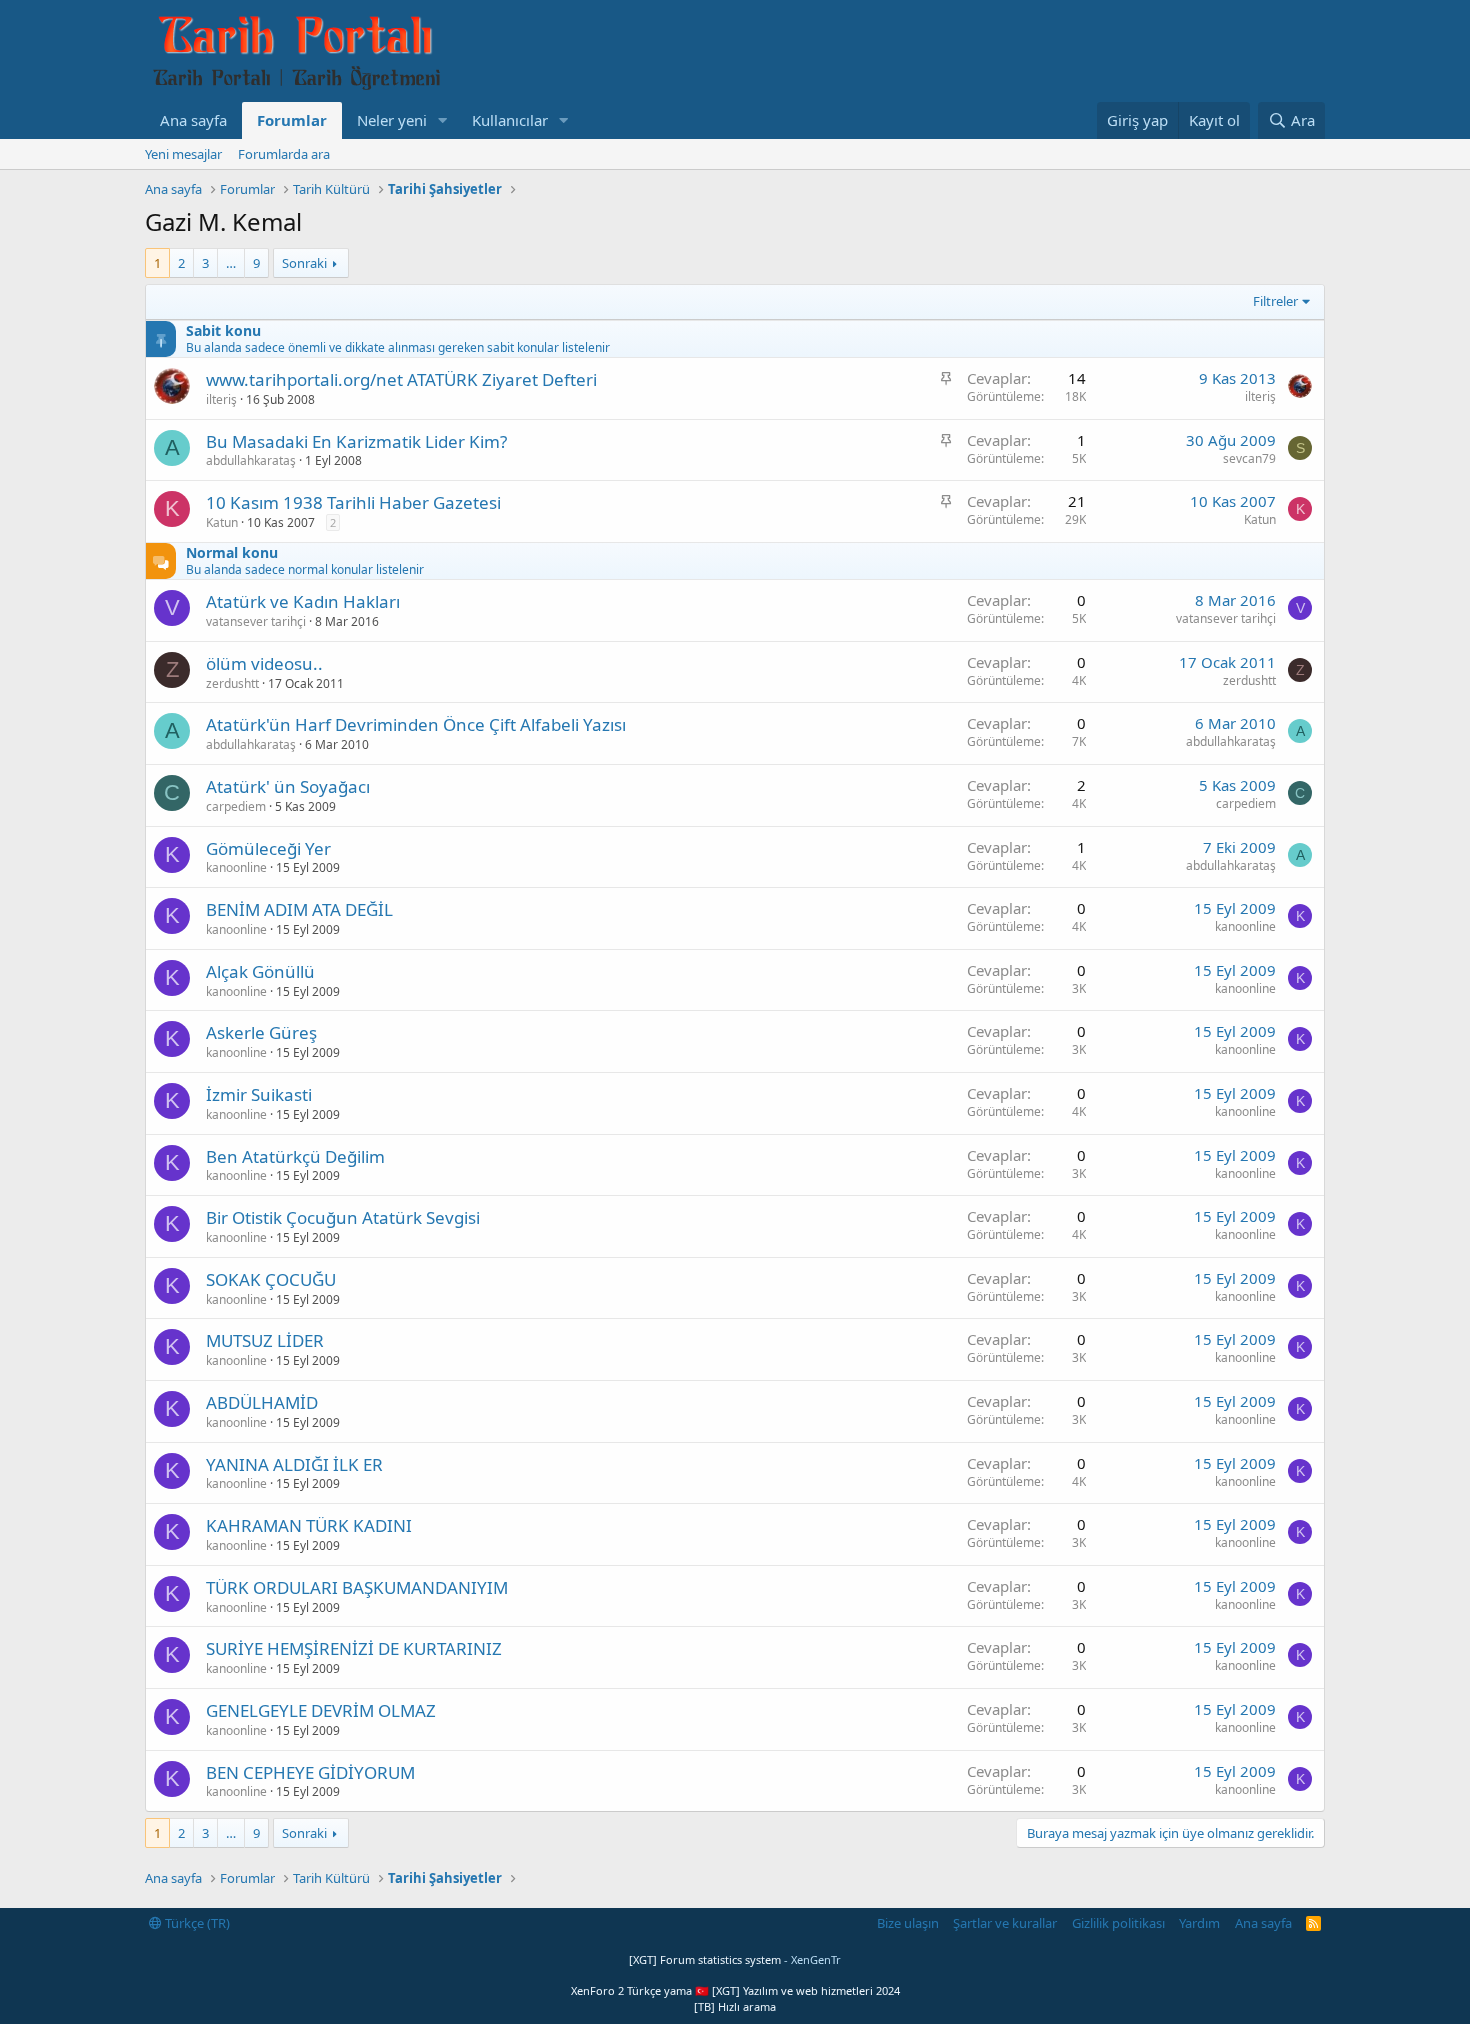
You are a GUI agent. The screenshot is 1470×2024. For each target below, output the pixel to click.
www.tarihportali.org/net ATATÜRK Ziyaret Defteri (401, 379)
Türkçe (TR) (196, 1923)
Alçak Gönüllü (260, 971)
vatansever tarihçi (256, 621)
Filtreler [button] (1275, 301)
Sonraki (304, 263)
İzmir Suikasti (259, 1094)
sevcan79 (1249, 458)
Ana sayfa (193, 120)
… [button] (231, 263)
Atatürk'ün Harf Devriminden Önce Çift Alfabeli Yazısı (416, 724)
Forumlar (292, 120)
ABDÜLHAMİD (262, 1402)
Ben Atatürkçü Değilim (295, 1156)
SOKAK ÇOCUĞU (271, 1279)
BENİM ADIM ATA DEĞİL (299, 909)
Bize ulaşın (908, 1923)
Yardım (1199, 1923)
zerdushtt (232, 683)
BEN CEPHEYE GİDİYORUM (310, 1772)
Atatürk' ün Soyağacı (288, 786)
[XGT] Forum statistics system (735, 1959)
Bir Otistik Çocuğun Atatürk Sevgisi (343, 1217)
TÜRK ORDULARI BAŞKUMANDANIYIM (357, 1587)
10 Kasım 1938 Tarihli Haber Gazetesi (353, 502)
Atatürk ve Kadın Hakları (303, 601)
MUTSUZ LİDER (265, 1340)
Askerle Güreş (261, 1032)
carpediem (236, 806)
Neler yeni (392, 120)
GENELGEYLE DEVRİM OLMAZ (321, 1710)
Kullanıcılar (510, 120)
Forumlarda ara (284, 154)
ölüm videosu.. (264, 663)
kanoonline (236, 867)
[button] (443, 120)
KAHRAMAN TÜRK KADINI (309, 1525)
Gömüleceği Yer (268, 848)
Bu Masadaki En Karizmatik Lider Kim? (356, 441)
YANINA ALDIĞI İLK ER (294, 1464)
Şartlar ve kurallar (1005, 1923)
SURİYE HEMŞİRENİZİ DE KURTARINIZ (354, 1648)
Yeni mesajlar (183, 154)
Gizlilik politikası (1118, 1923)
